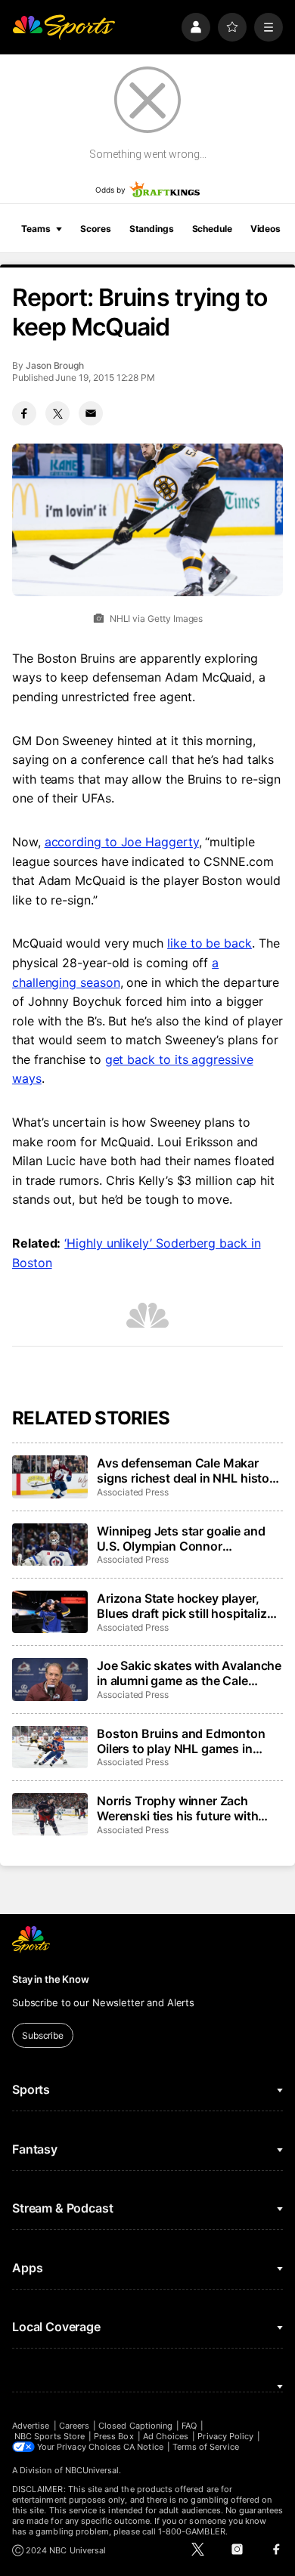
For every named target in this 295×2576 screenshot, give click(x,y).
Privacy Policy (225, 2436)
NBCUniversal (92, 2470)
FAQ (189, 2426)
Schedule (212, 229)
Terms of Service (206, 2447)
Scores (95, 229)
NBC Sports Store (50, 2436)
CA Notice (143, 2447)
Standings (152, 229)
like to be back (210, 943)
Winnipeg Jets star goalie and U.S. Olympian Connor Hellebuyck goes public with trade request (181, 1538)
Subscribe (43, 2035)
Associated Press (133, 1492)
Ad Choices (166, 2436)
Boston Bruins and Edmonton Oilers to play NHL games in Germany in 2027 (181, 1741)
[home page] (64, 27)
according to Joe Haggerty (122, 842)
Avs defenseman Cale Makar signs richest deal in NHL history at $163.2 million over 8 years (189, 1470)
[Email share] (91, 413)
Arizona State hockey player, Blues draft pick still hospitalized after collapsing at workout (189, 1606)
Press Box (114, 2436)
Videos (265, 229)
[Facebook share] (24, 413)
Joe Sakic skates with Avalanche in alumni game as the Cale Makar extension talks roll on (189, 1673)
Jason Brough (55, 365)
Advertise (31, 2426)
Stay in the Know (51, 1979)
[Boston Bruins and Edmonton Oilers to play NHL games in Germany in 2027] (50, 1747)
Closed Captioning (135, 2426)
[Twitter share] (57, 413)
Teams (36, 229)
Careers (74, 2426)
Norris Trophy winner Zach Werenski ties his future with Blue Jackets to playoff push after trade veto (178, 1808)
